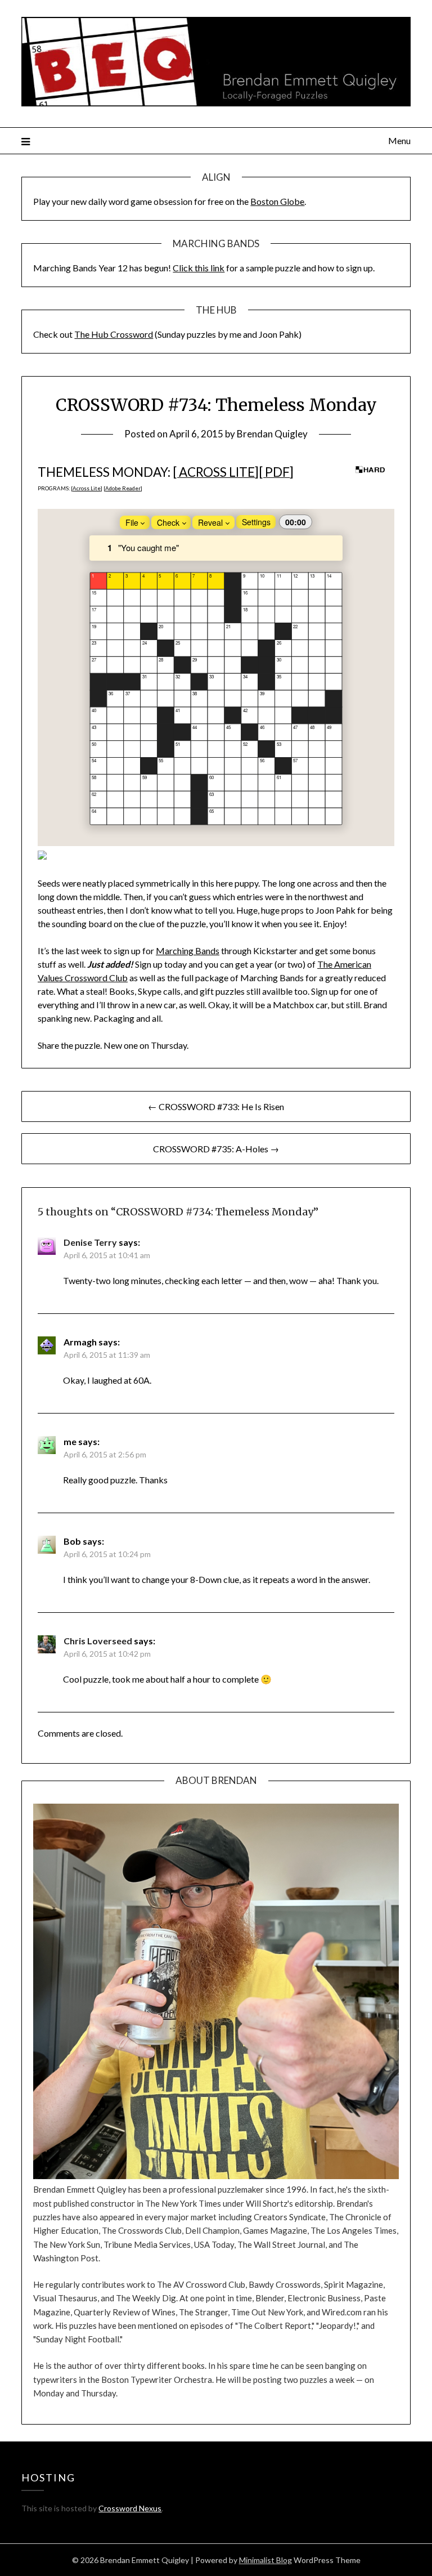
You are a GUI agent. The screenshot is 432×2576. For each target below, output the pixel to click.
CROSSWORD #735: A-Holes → (216, 1149)
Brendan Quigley (272, 434)
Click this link (199, 268)
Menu (399, 140)
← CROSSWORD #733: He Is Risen (216, 1106)
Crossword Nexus (130, 2508)
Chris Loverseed (98, 1641)
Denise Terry (90, 1242)
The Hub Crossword (114, 334)
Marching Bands (188, 951)
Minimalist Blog (265, 2560)
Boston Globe (277, 201)
